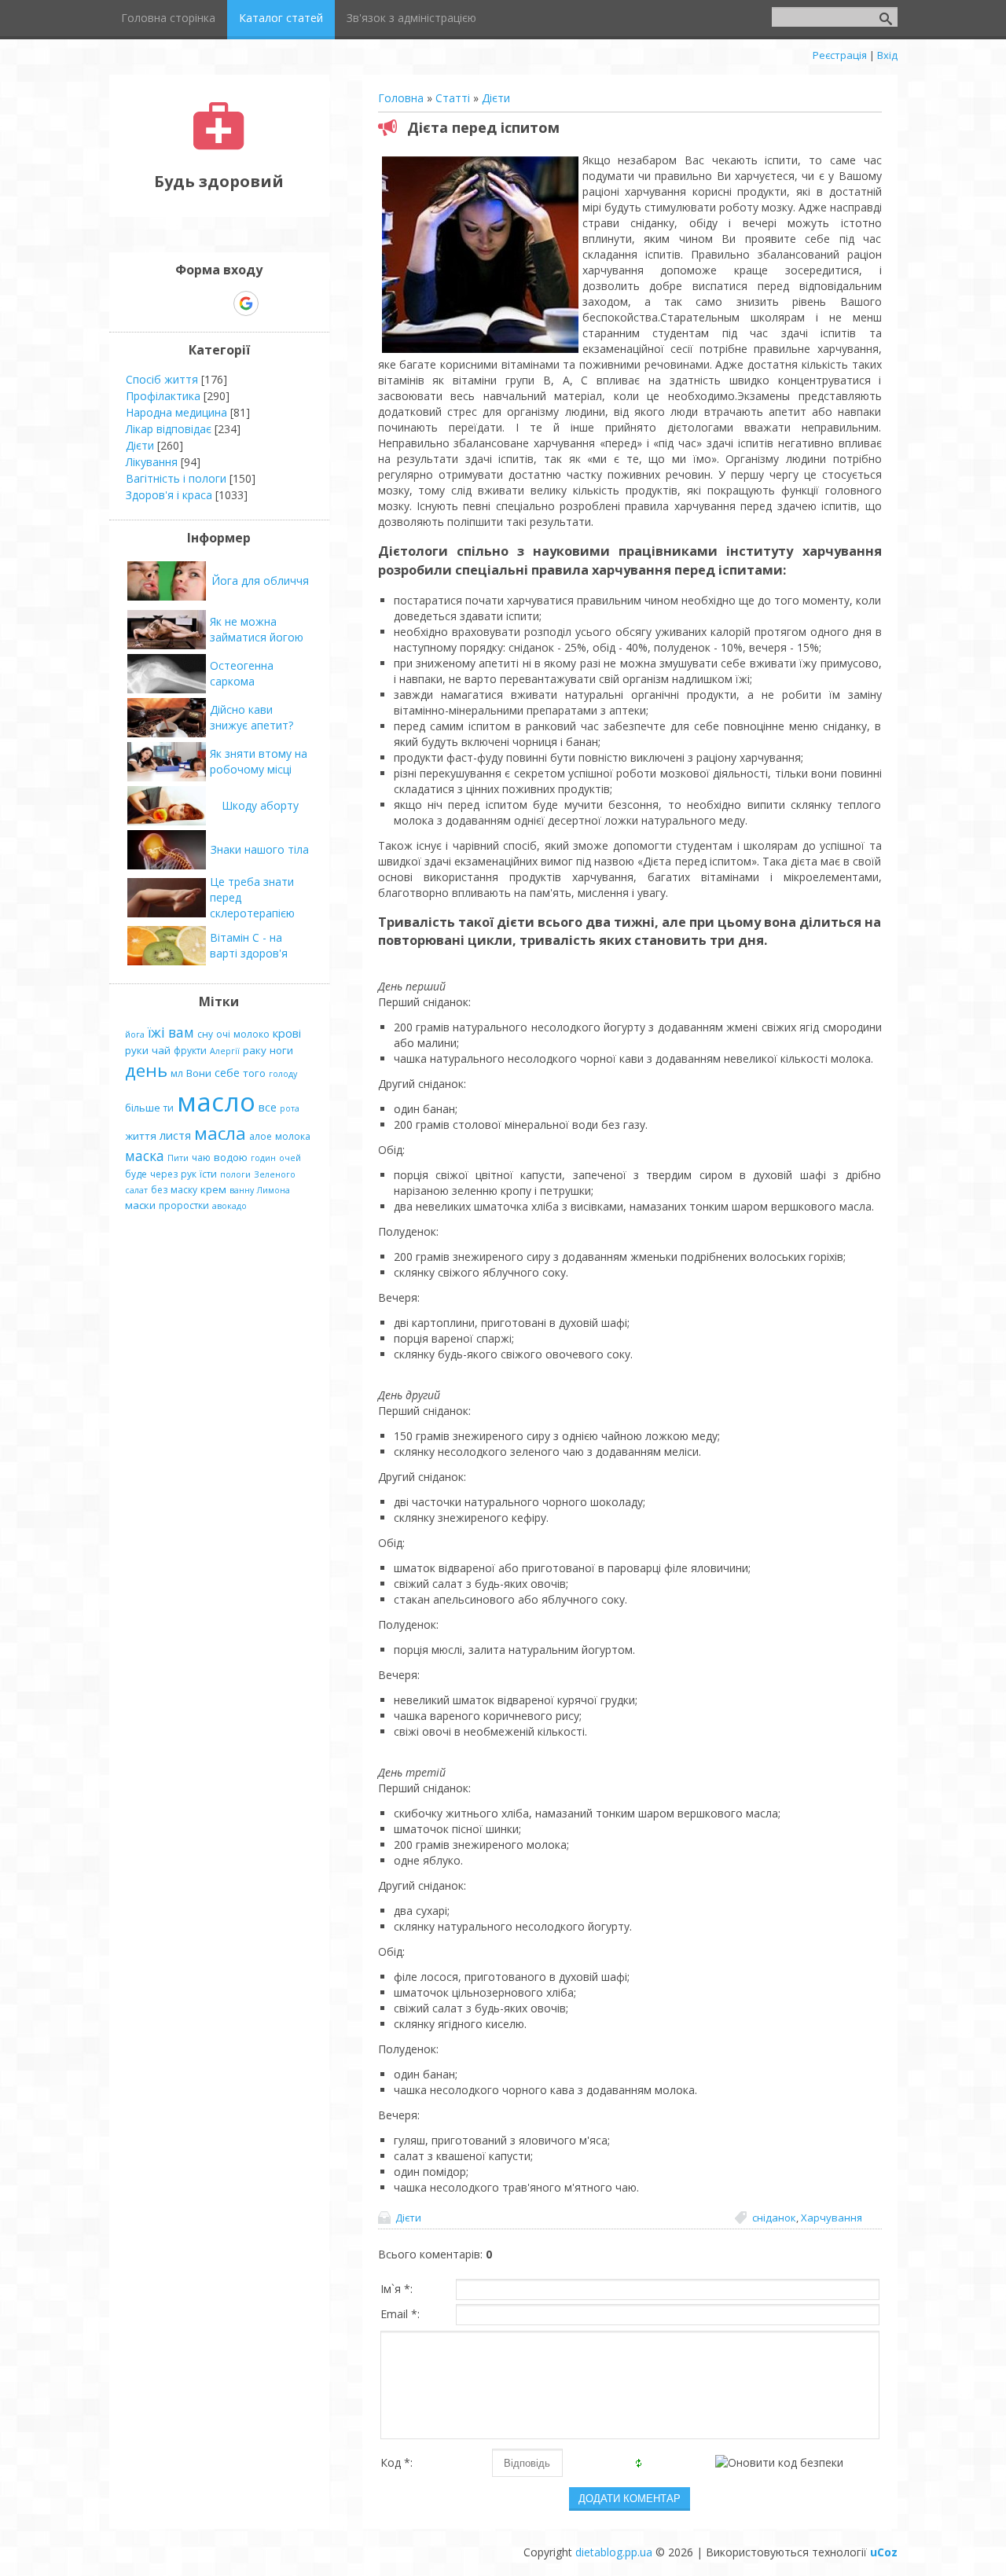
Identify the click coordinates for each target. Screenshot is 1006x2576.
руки (137, 1050)
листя (175, 1135)
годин (263, 1158)
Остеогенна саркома (242, 673)
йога (135, 1034)
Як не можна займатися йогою (257, 629)
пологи (235, 1174)
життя (141, 1136)
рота (290, 1108)
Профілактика (163, 396)
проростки (184, 1205)
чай (161, 1050)
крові (287, 1033)
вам (181, 1032)
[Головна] (219, 146)
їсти (208, 1174)
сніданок (774, 2218)
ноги (281, 1050)
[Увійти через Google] (246, 303)
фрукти (190, 1051)
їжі (156, 1032)
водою (231, 1157)
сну (205, 1034)
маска (145, 1156)
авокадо (229, 1206)
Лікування (152, 462)
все (268, 1107)
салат (136, 1190)
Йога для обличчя (260, 581)
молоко (251, 1034)
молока (293, 1136)
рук (189, 1174)
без (159, 1190)
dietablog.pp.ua (614, 2552)
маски (140, 1205)
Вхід (887, 55)
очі (223, 1034)
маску (184, 1190)
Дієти (496, 98)
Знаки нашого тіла (260, 849)
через (164, 1174)
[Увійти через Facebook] (218, 303)
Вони (199, 1073)
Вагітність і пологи (176, 478)
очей (290, 1158)
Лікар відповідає (169, 429)
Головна (401, 98)
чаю (201, 1158)
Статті (453, 98)
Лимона (274, 1190)
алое (261, 1136)
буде (136, 1174)
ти (169, 1108)
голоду (283, 1074)
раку (255, 1050)
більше (143, 1108)
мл (177, 1073)
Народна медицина (176, 412)
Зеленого (275, 1174)
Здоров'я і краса (169, 495)
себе (227, 1072)
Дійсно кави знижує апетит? (251, 717)
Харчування (832, 2218)
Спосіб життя (162, 379)
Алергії (225, 1051)
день (146, 1070)
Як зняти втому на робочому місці (259, 761)
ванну (242, 1190)
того (254, 1073)
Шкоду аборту (260, 805)
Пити (178, 1158)
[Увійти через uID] (192, 303)
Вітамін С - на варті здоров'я (249, 945)
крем (213, 1189)
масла (220, 1133)
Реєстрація (840, 55)
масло (216, 1101)
